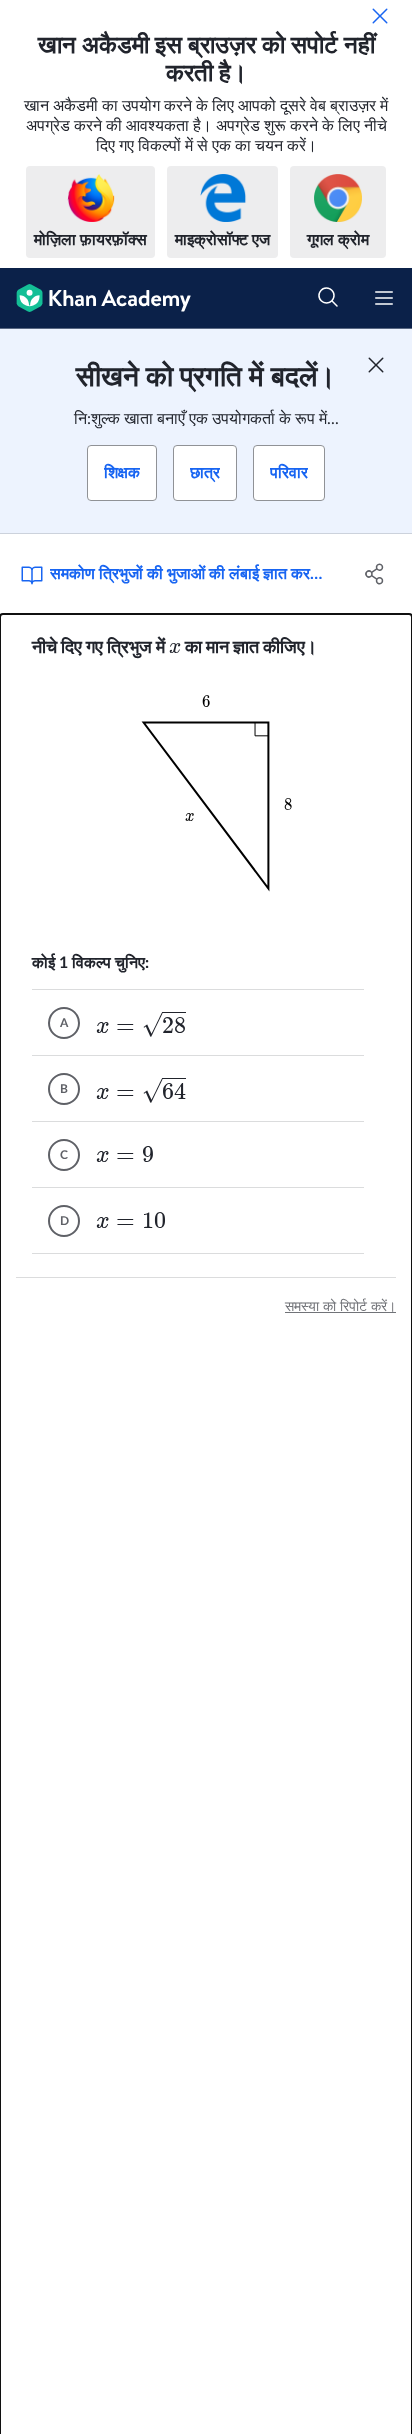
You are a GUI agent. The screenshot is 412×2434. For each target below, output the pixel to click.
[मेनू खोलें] (384, 298)
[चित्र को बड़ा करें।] (206, 806)
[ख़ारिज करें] (380, 16)
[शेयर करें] (374, 574)
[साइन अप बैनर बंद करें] (376, 365)
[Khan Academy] (95, 298)
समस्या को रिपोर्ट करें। (340, 1307)
